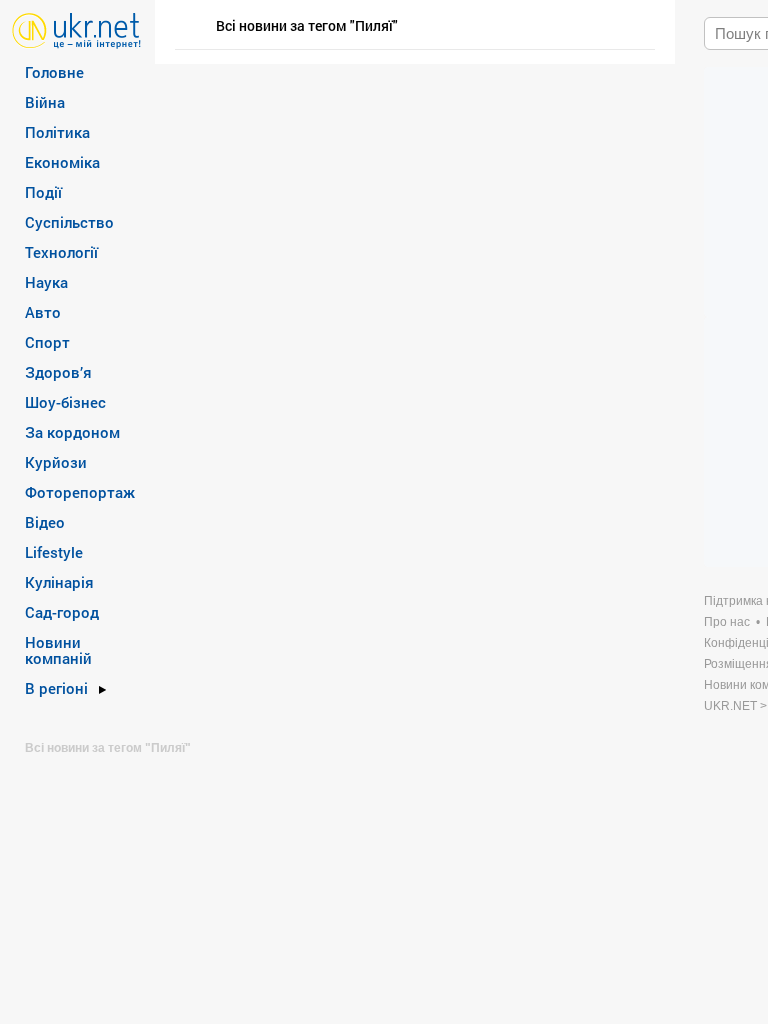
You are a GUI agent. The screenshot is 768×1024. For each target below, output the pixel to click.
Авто (43, 312)
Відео (45, 522)
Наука (46, 282)
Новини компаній (58, 650)
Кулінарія (59, 582)
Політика (57, 132)
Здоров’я (58, 372)
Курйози (56, 462)
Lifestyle (54, 552)
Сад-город (62, 612)
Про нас (727, 622)
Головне (54, 72)
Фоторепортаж (80, 492)
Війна (45, 102)
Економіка (62, 162)
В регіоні (56, 688)
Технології (61, 252)
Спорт (47, 342)
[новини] (76, 29)
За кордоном (72, 432)
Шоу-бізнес (65, 402)
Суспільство (69, 222)
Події (43, 192)
